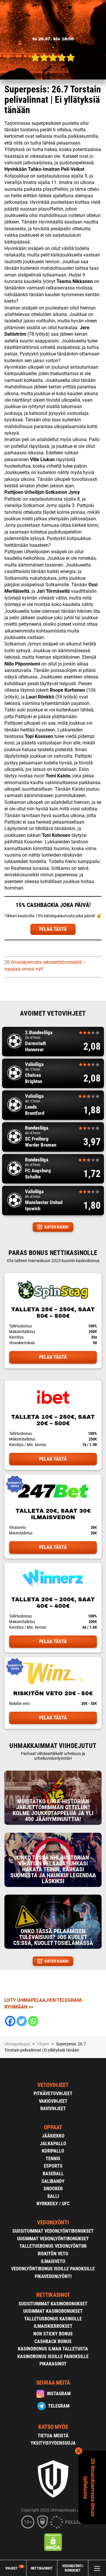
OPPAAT (53, 2127)
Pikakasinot (53, 2364)
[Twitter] (22, 2021)
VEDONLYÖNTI (53, 2222)
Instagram (59, 2394)
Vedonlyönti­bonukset (73, 2568)
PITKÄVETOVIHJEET (53, 2094)
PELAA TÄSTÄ (53, 929)
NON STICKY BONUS (53, 2334)
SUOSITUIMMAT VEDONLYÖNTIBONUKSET (53, 2231)
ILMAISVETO (53, 2261)
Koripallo (53, 2151)
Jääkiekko (53, 2136)
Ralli (53, 2196)
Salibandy (53, 2181)
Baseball (53, 2174)
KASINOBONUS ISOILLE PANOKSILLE (53, 2356)
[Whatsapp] (33, 2021)
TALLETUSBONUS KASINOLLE (53, 2319)
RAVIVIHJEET (53, 2109)
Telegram (59, 2406)
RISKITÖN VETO (53, 2254)
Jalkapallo (53, 2144)
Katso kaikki (57, 1227)
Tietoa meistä (53, 2436)
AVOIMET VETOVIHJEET (53, 1013)
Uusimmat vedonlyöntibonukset (53, 2239)
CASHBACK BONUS (53, 2341)
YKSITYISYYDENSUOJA (53, 2443)
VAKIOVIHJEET (53, 2101)
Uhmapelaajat (17, 2044)
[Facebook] (10, 2021)
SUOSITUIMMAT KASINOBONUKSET (53, 2304)
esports (53, 2166)
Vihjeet (14, 2568)
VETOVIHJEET (53, 2085)
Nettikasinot (42, 2568)
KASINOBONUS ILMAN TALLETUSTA (53, 2349)
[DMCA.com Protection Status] (53, 2542)
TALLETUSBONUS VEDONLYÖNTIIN (53, 2246)
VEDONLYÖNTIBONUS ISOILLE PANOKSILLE (53, 2269)
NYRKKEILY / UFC (53, 2204)
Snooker (53, 2189)
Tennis (53, 2159)
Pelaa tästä (53, 1357)
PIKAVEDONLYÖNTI (53, 2276)
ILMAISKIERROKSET (53, 2326)
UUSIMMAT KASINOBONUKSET (53, 2311)
